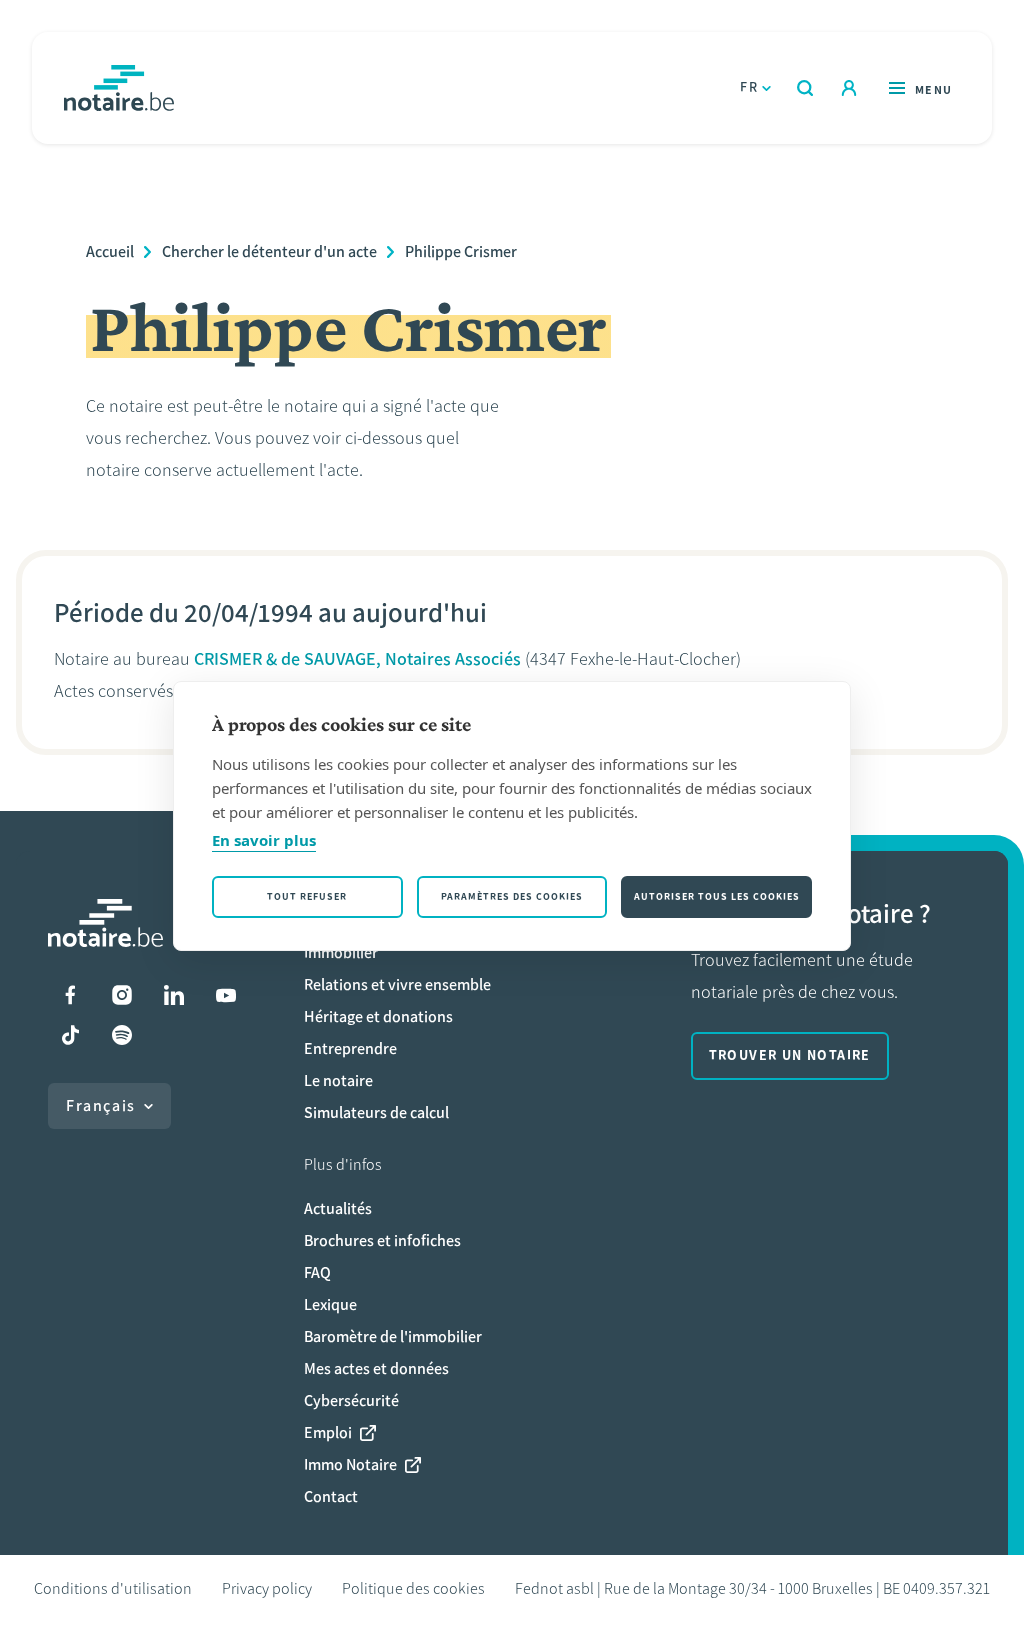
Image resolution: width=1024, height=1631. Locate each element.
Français (101, 1105)
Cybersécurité (351, 1400)
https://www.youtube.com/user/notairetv (226, 995)
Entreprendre (350, 1048)
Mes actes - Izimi (849, 88)
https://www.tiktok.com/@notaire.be (70, 1035)
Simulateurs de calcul (376, 1112)
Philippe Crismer (461, 251)
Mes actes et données (376, 1368)
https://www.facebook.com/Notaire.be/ (70, 995)
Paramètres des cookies (512, 896)
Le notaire (338, 1080)
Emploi (328, 1432)
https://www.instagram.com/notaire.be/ (122, 995)
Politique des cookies (413, 1588)
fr (749, 87)
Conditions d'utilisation (113, 1588)
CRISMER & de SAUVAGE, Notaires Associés (357, 659)
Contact (331, 1496)
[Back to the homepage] (119, 88)
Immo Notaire (350, 1464)
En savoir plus (264, 840)
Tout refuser (307, 896)
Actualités (338, 1208)
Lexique (330, 1304)
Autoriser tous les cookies (717, 896)
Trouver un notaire (790, 1055)
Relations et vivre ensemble (397, 984)
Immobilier (341, 952)
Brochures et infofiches (382, 1240)
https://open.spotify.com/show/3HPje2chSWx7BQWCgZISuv (122, 1035)
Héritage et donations (378, 1016)
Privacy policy (267, 1588)
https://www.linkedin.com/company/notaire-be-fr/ (174, 995)
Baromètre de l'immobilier (393, 1336)
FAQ (317, 1272)
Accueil (110, 251)
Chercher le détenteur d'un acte (269, 251)
